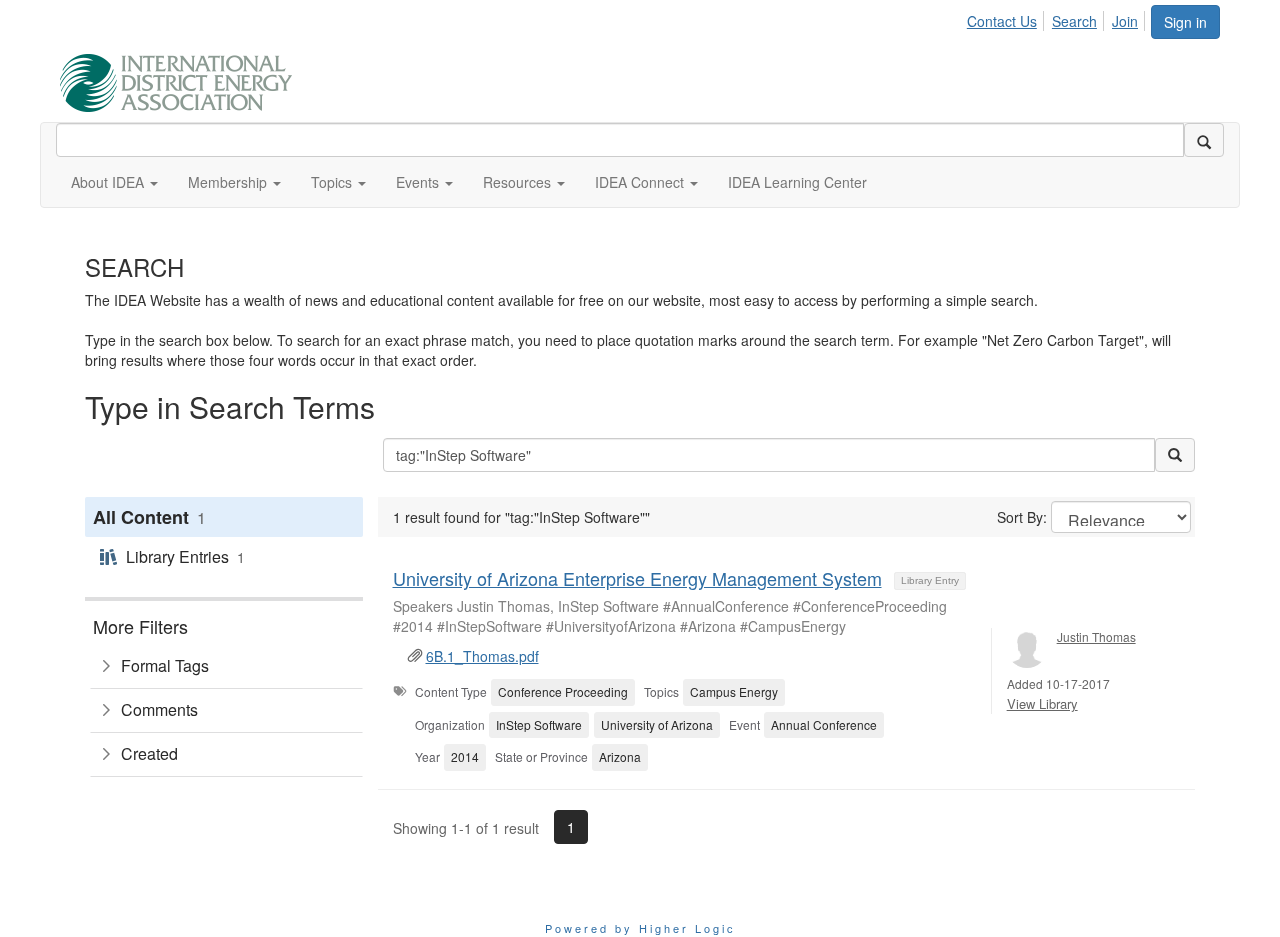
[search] (1204, 140)
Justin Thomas (1096, 636)
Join (1125, 21)
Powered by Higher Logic (640, 928)
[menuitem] (1007, 18)
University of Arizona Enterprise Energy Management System (637, 578)
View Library (1042, 703)
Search (1074, 21)
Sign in (1185, 22)
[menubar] (1058, 18)
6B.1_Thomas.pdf (482, 656)
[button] (114, 182)
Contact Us (1002, 21)
